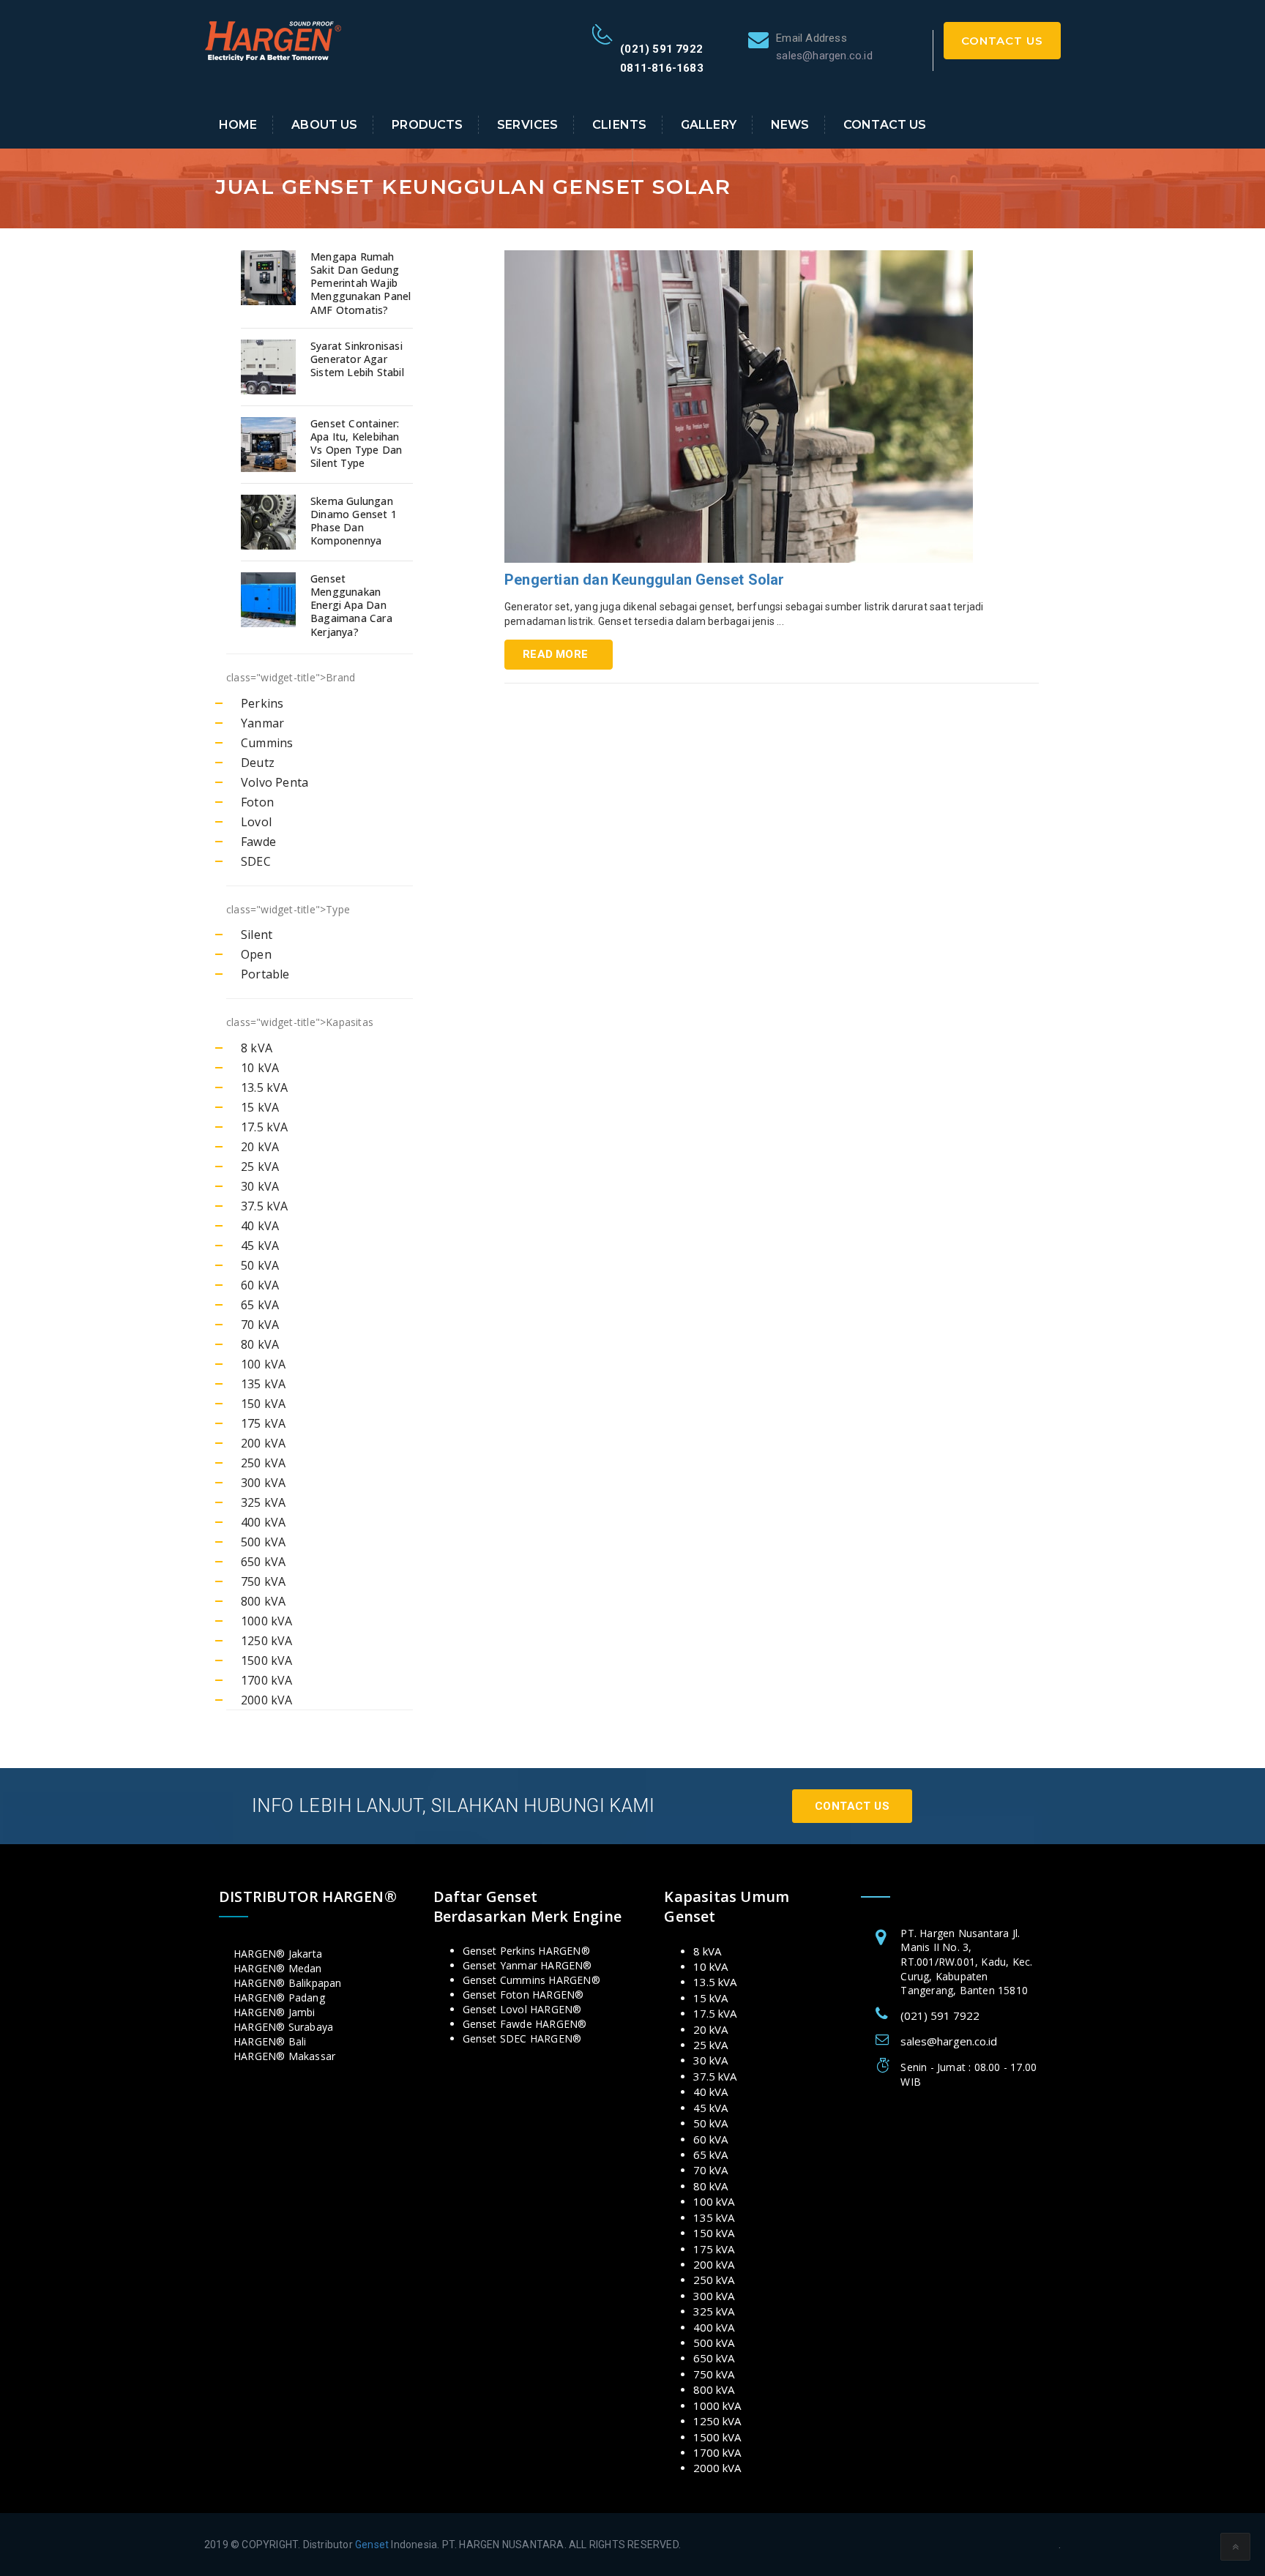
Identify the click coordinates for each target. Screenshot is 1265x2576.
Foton (257, 802)
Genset (372, 2545)
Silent (257, 935)
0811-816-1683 (662, 68)
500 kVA (263, 1542)
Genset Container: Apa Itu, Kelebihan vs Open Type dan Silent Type (356, 444)
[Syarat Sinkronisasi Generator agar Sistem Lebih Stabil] (270, 367)
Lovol (256, 822)
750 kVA (263, 1581)
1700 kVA (267, 1680)
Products (427, 125)
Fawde (258, 842)
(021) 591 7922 (661, 49)
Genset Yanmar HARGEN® (527, 1965)
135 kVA (263, 1384)
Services (527, 125)
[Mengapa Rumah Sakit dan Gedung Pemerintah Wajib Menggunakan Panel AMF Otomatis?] (270, 278)
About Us (324, 125)
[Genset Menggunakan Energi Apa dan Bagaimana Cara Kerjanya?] (270, 600)
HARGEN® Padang (279, 1997)
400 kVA (263, 1522)
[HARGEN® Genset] (274, 40)
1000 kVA (267, 1621)
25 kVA (260, 1167)
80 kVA (260, 1344)
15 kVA (260, 1107)
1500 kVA (267, 1660)
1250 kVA (267, 1641)
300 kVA (263, 1483)
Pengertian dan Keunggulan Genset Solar (645, 580)
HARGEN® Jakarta (278, 1954)
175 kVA (263, 1423)
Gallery (709, 125)
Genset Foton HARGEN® (523, 1995)
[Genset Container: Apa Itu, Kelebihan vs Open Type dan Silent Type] (270, 445)
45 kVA (260, 1246)
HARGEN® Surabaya (283, 2027)
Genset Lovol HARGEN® (522, 2009)
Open (256, 954)
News (790, 125)
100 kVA (263, 1364)
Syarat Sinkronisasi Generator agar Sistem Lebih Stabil (357, 359)
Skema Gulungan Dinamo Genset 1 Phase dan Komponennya (354, 521)
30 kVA (260, 1186)
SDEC (256, 861)
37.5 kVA (265, 1206)
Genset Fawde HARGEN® (525, 2024)
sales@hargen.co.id (949, 2041)
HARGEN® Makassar (284, 2056)
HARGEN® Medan (278, 1968)
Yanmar (262, 723)
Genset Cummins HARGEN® (531, 1980)
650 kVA (263, 1562)
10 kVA (260, 1068)
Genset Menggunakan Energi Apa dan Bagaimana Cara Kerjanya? (351, 606)
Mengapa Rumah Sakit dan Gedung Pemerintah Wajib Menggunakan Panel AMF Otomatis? (361, 284)
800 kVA (263, 1601)
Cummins (267, 743)
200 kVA (263, 1443)
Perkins (262, 703)
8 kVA (257, 1048)
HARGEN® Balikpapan (288, 1983)
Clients (619, 125)
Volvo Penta (275, 782)
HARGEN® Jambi (275, 2012)
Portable (265, 974)
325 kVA (263, 1502)
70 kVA (260, 1325)
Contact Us (1002, 41)
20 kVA (260, 1147)
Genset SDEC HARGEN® (522, 2038)
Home (238, 125)
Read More (555, 654)
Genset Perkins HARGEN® (526, 1951)
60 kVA (260, 1285)
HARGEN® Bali (270, 2041)
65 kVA (260, 1305)
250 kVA (263, 1463)
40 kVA (260, 1226)
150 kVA (263, 1404)
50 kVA (260, 1265)
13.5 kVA (265, 1087)
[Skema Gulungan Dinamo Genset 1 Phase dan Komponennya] (270, 522)
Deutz (258, 763)
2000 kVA (267, 1700)
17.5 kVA (265, 1127)
